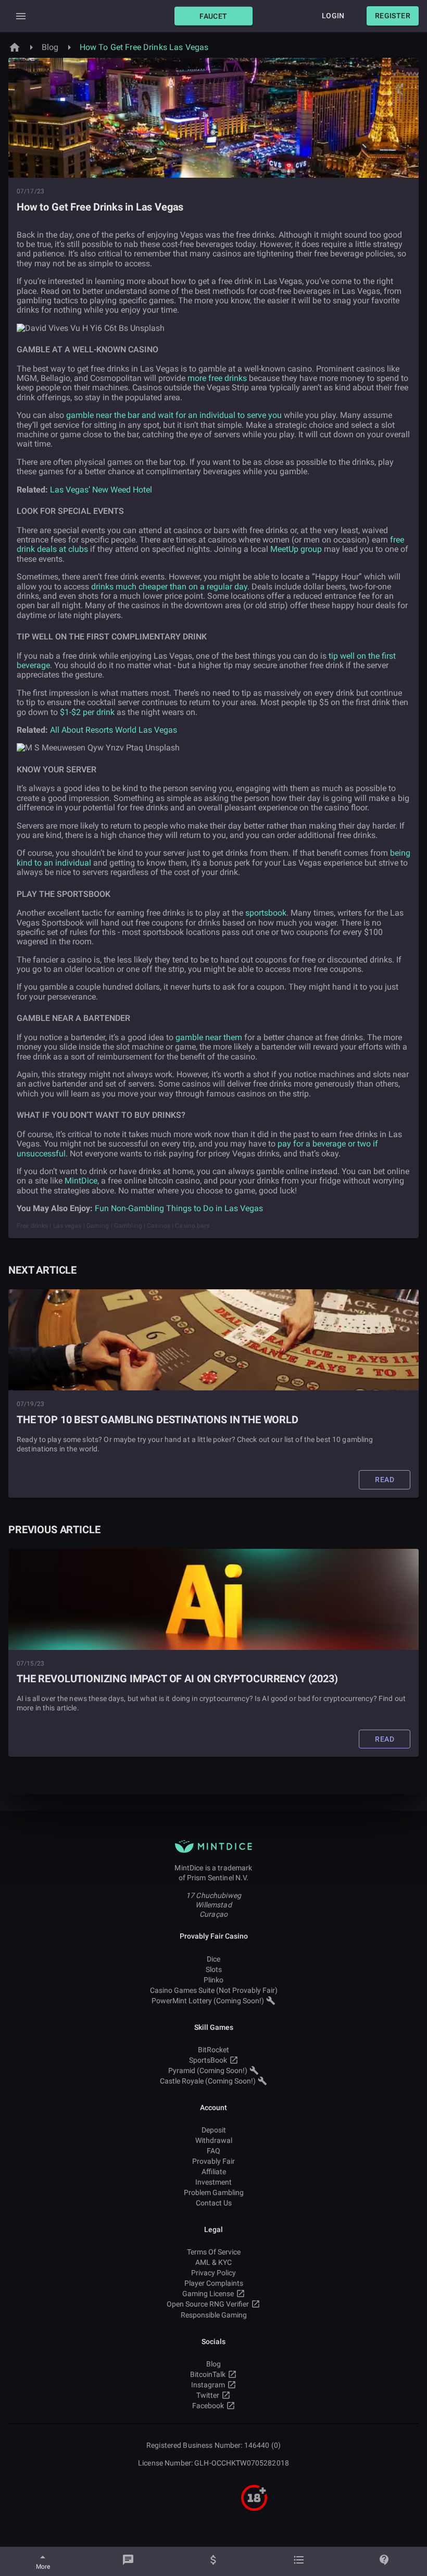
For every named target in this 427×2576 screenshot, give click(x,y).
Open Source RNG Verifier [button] (208, 2304)
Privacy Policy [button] (213, 2273)
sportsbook (266, 913)
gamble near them (209, 1037)
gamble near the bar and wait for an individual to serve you (174, 415)
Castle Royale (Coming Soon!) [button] (208, 2081)
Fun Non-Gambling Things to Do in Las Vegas (179, 1208)
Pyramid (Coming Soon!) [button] (208, 2070)
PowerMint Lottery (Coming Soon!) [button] (208, 2001)
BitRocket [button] (213, 2050)
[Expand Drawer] (21, 16)
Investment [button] (213, 2182)
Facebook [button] (208, 2406)
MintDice (81, 1181)
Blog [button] (213, 2364)
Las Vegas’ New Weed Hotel (101, 490)
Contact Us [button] (214, 2203)
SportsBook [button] (208, 2060)
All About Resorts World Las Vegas (114, 730)
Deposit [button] (214, 2130)
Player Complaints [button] (214, 2283)
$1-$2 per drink (87, 712)
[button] (213, 16)
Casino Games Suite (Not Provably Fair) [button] (214, 1990)
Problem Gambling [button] (214, 2192)
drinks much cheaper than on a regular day (169, 587)
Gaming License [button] (208, 2294)
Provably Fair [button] (213, 2161)
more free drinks (217, 378)
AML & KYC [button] (213, 2262)
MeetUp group (296, 549)
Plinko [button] (213, 1980)
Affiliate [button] (214, 2172)
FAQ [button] (213, 2151)
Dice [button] (213, 1959)
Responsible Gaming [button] (214, 2315)
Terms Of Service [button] (214, 2252)
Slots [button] (214, 1969)
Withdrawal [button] (214, 2140)
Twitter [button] (208, 2395)
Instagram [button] (208, 2385)
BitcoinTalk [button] (208, 2374)
